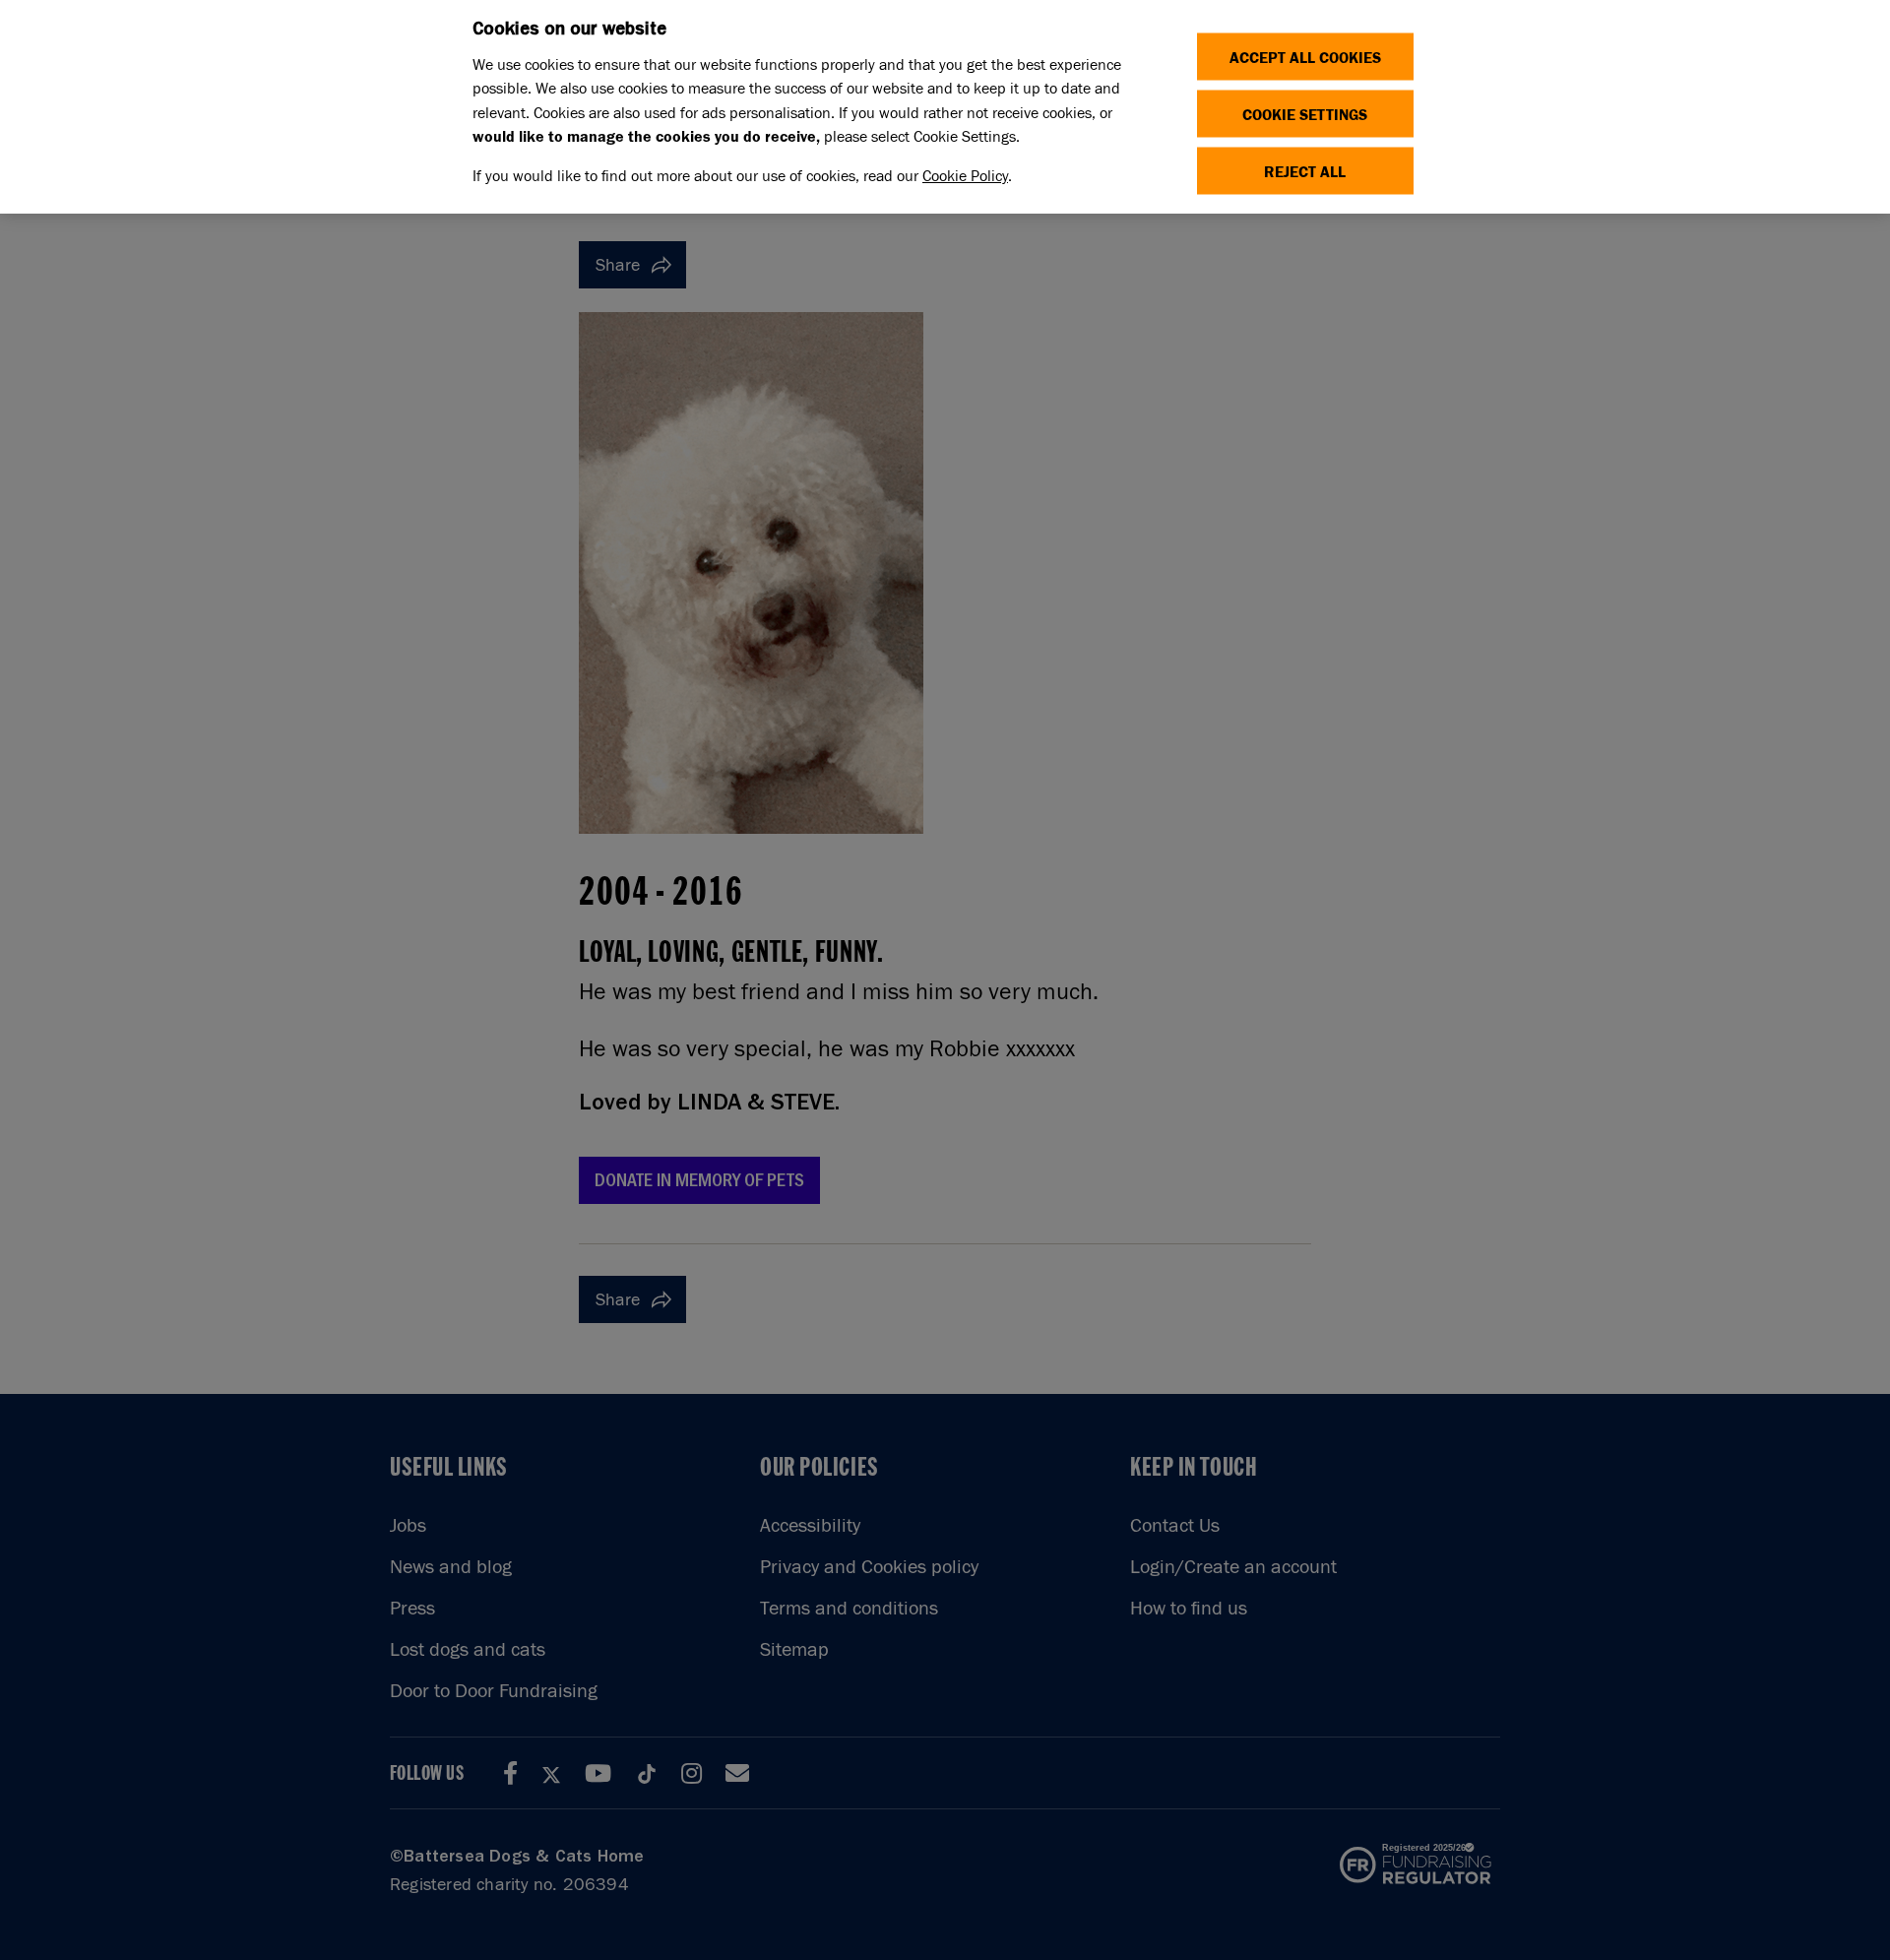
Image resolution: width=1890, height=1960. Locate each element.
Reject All (1305, 171)
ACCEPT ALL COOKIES (1305, 57)
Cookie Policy (965, 176)
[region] (945, 107)
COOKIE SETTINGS (1305, 114)
